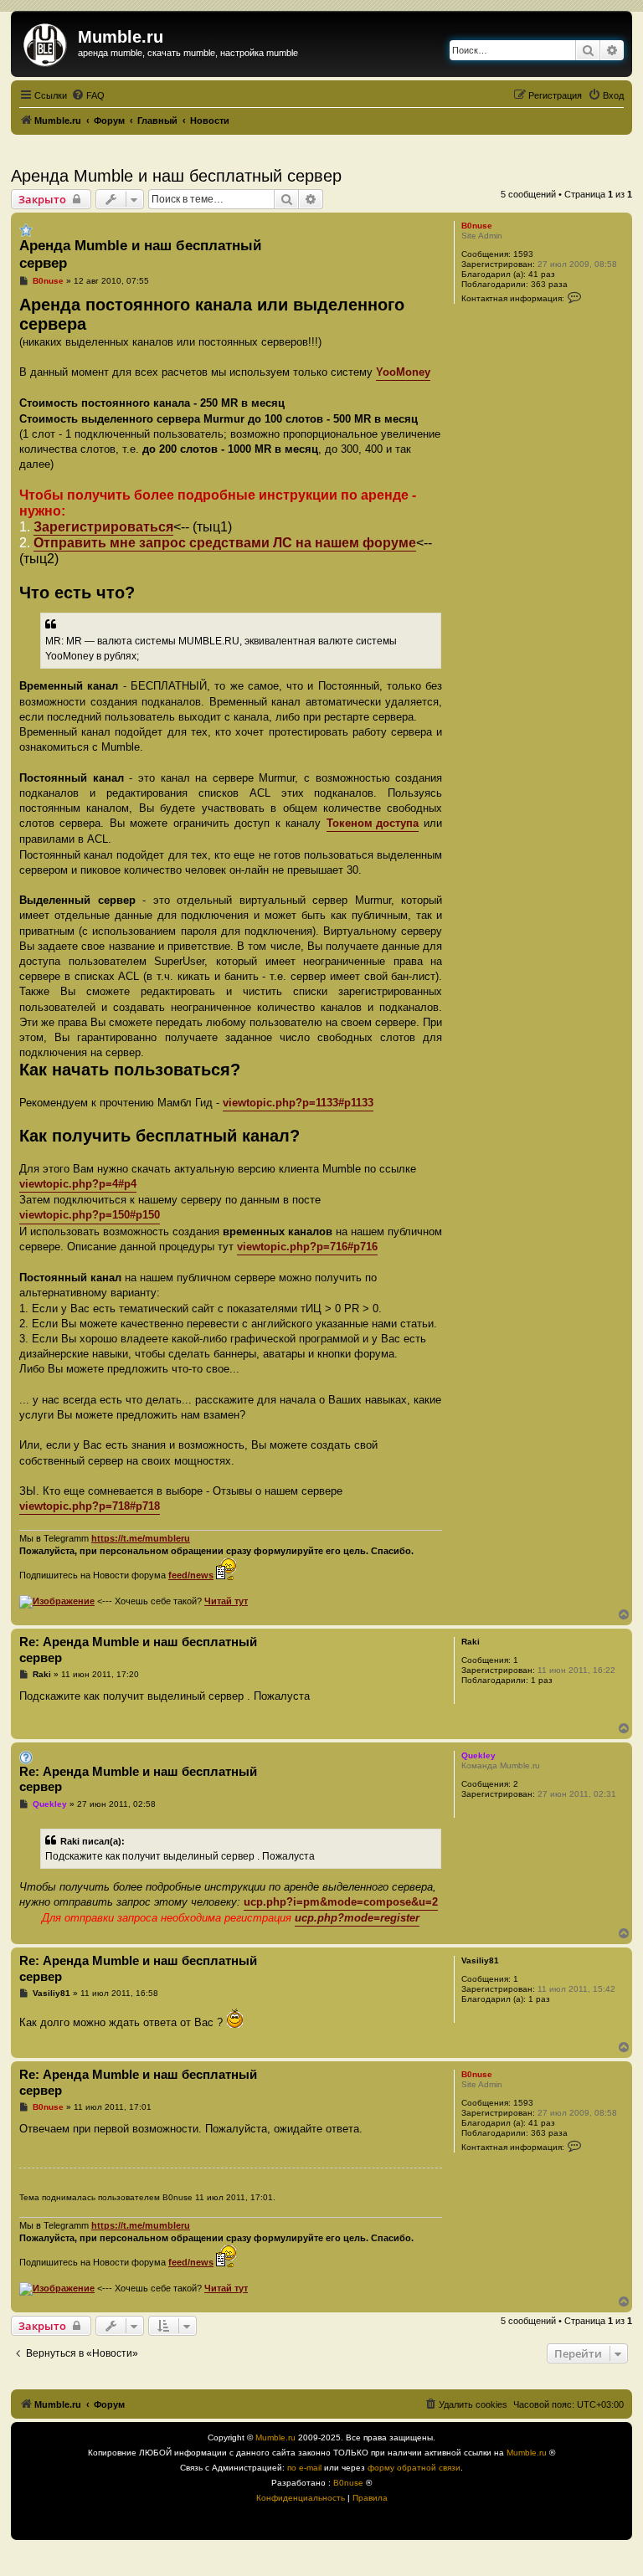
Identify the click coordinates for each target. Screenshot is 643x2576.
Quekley (478, 1755)
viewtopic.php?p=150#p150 (90, 1215)
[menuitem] (88, 95)
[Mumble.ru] (46, 42)
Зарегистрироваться (103, 527)
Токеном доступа (373, 823)
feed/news (191, 1575)
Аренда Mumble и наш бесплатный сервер (176, 176)
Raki (471, 1642)
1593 (523, 254)
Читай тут (226, 1601)
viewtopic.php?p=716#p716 (307, 1247)
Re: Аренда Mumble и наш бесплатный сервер (138, 1650)
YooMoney (403, 372)
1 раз (542, 1680)
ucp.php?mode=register (357, 1918)
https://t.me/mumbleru (141, 1538)
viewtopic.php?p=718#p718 (90, 1506)
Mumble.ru (275, 2437)
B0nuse (477, 226)
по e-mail (304, 2468)
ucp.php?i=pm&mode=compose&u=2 (341, 1902)
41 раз (542, 274)
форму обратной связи (414, 2468)
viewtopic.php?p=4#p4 (78, 1184)
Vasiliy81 (480, 1960)
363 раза (549, 284)
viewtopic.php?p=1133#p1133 (298, 1103)
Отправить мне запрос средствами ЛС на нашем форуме (225, 543)
